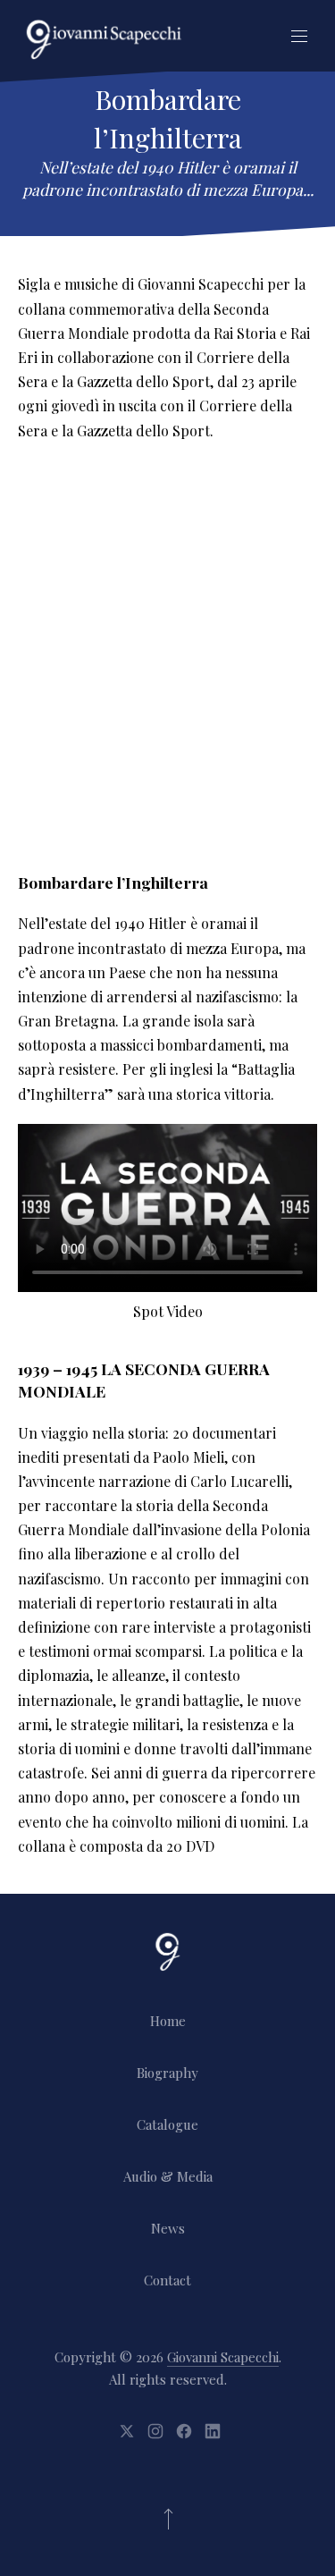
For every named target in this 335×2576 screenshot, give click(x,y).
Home (168, 2021)
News (168, 2228)
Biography (167, 2073)
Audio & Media (168, 2176)
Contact (167, 2280)
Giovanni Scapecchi (223, 2357)
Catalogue (167, 2124)
